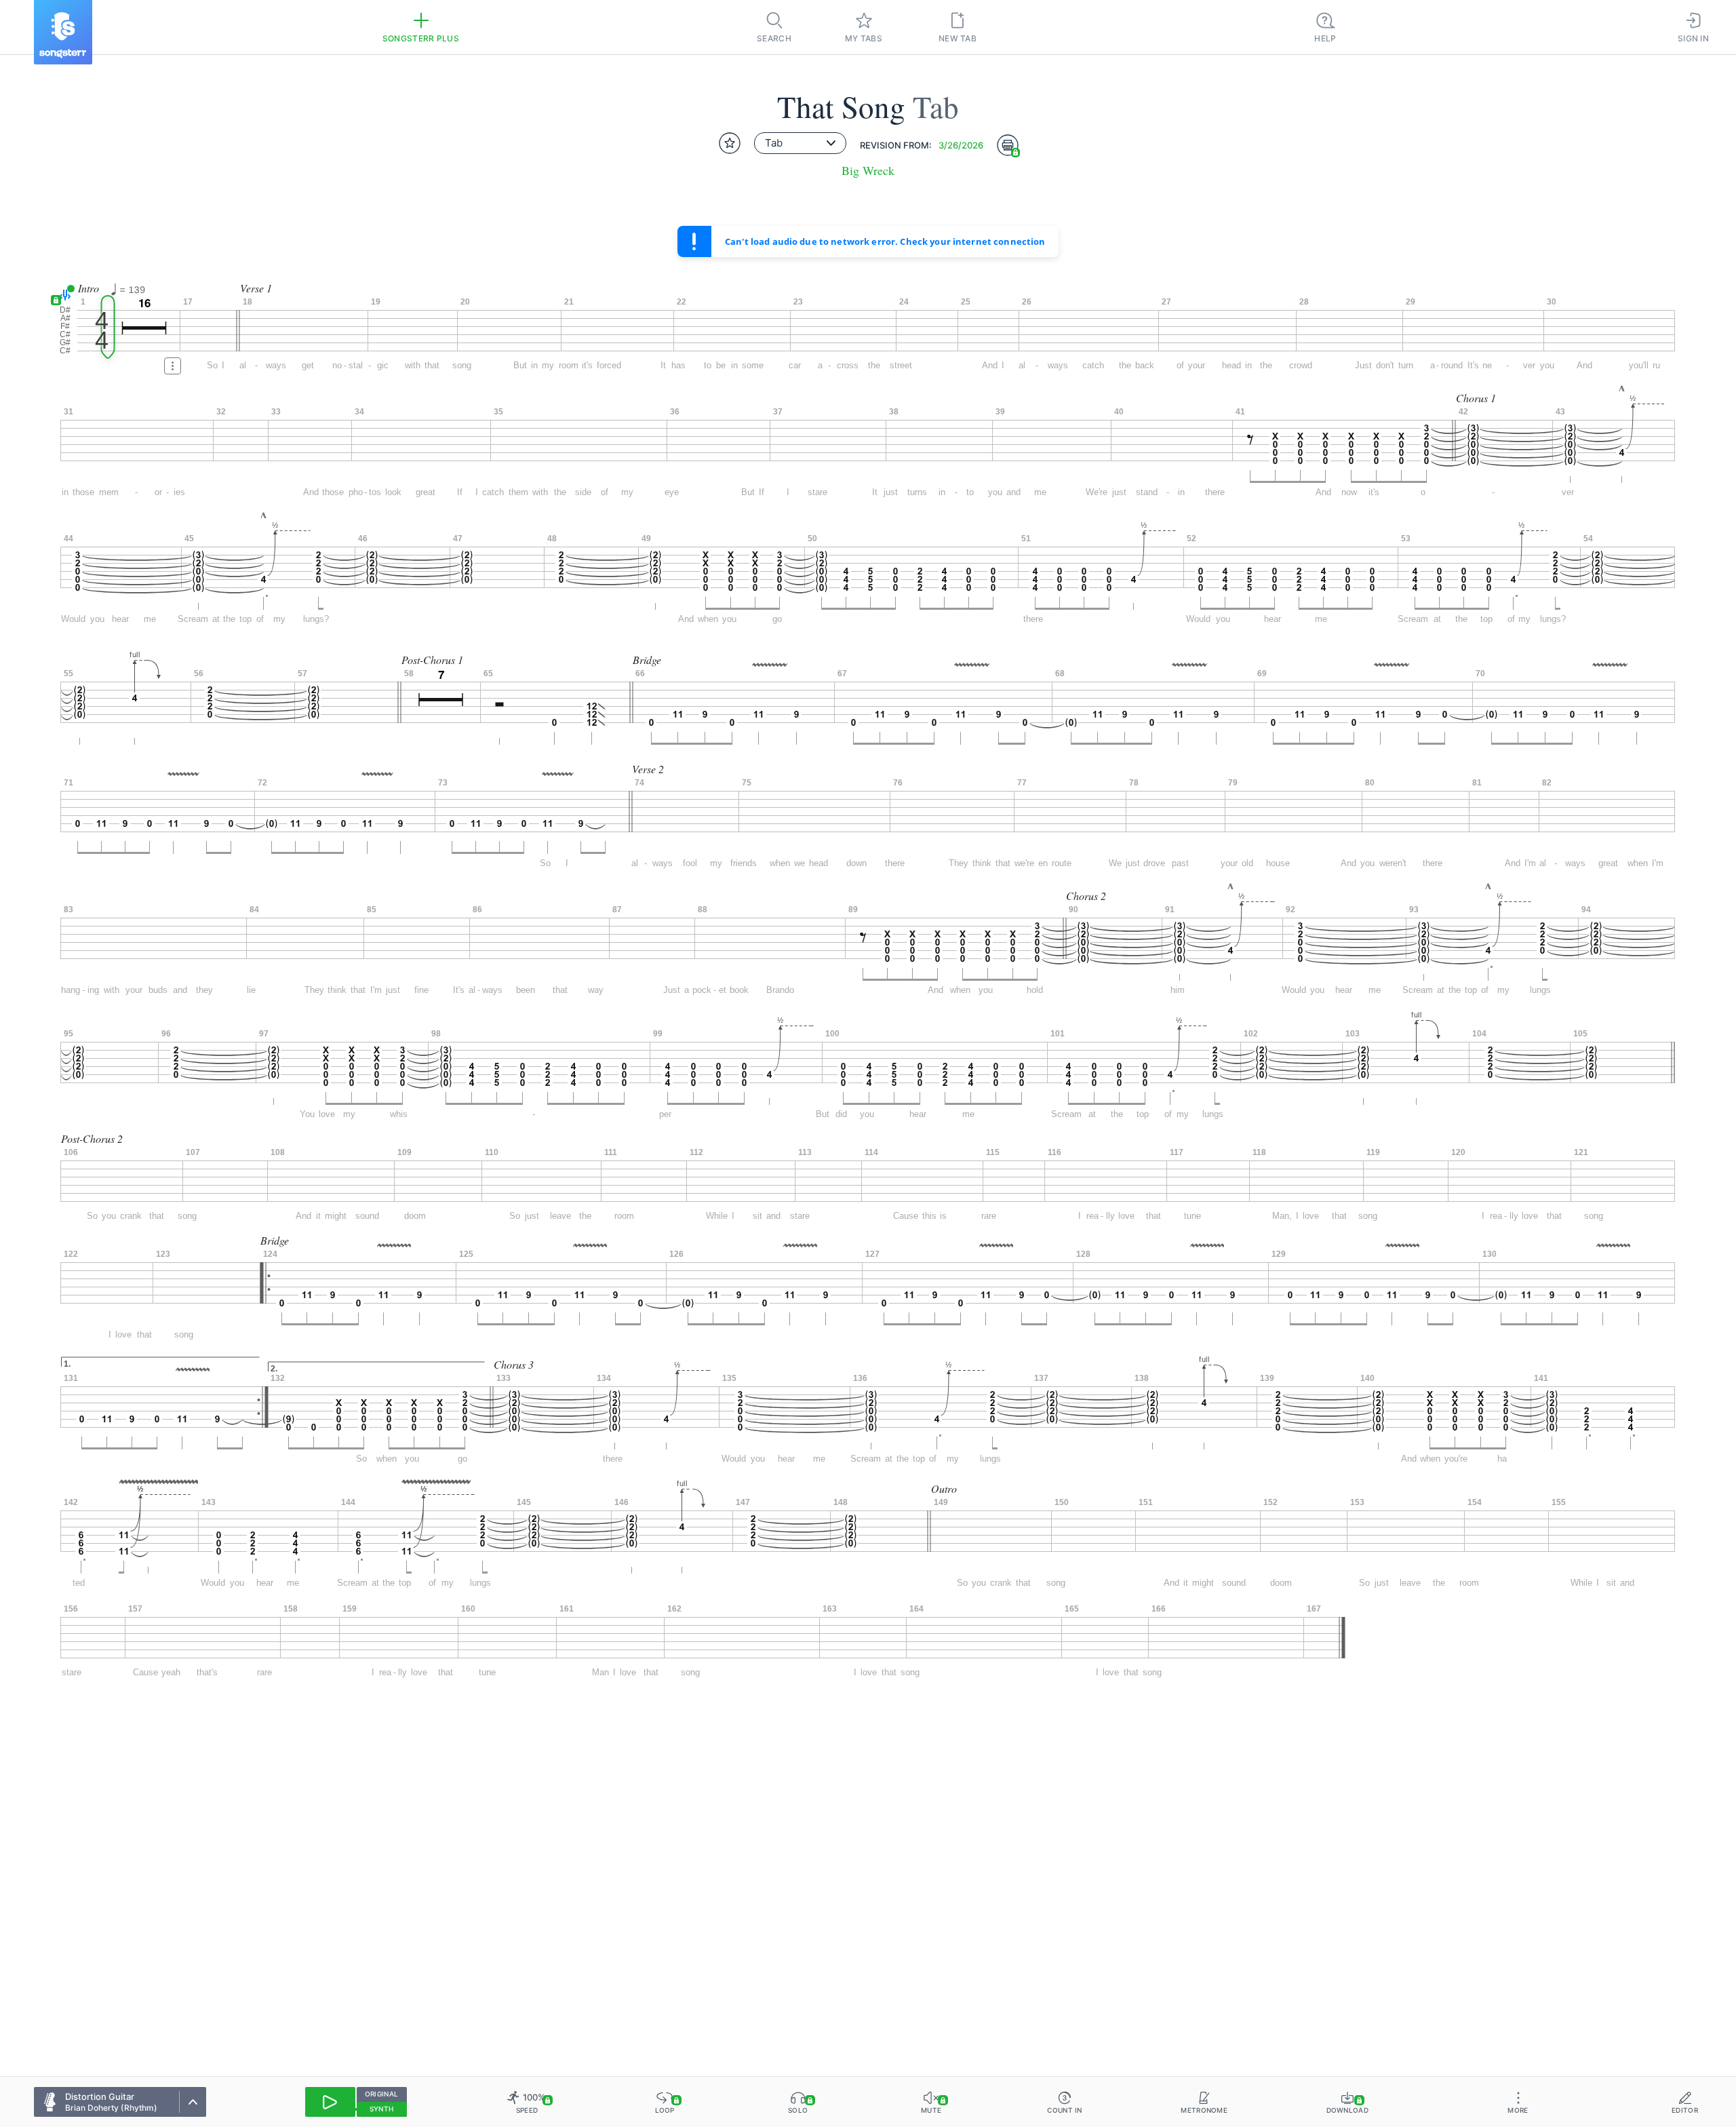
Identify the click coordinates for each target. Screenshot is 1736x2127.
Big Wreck (868, 171)
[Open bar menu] (173, 366)
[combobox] (800, 143)
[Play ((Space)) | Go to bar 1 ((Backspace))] (330, 2102)
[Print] (1008, 145)
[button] (63, 295)
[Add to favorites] (730, 143)
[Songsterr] (63, 32)
